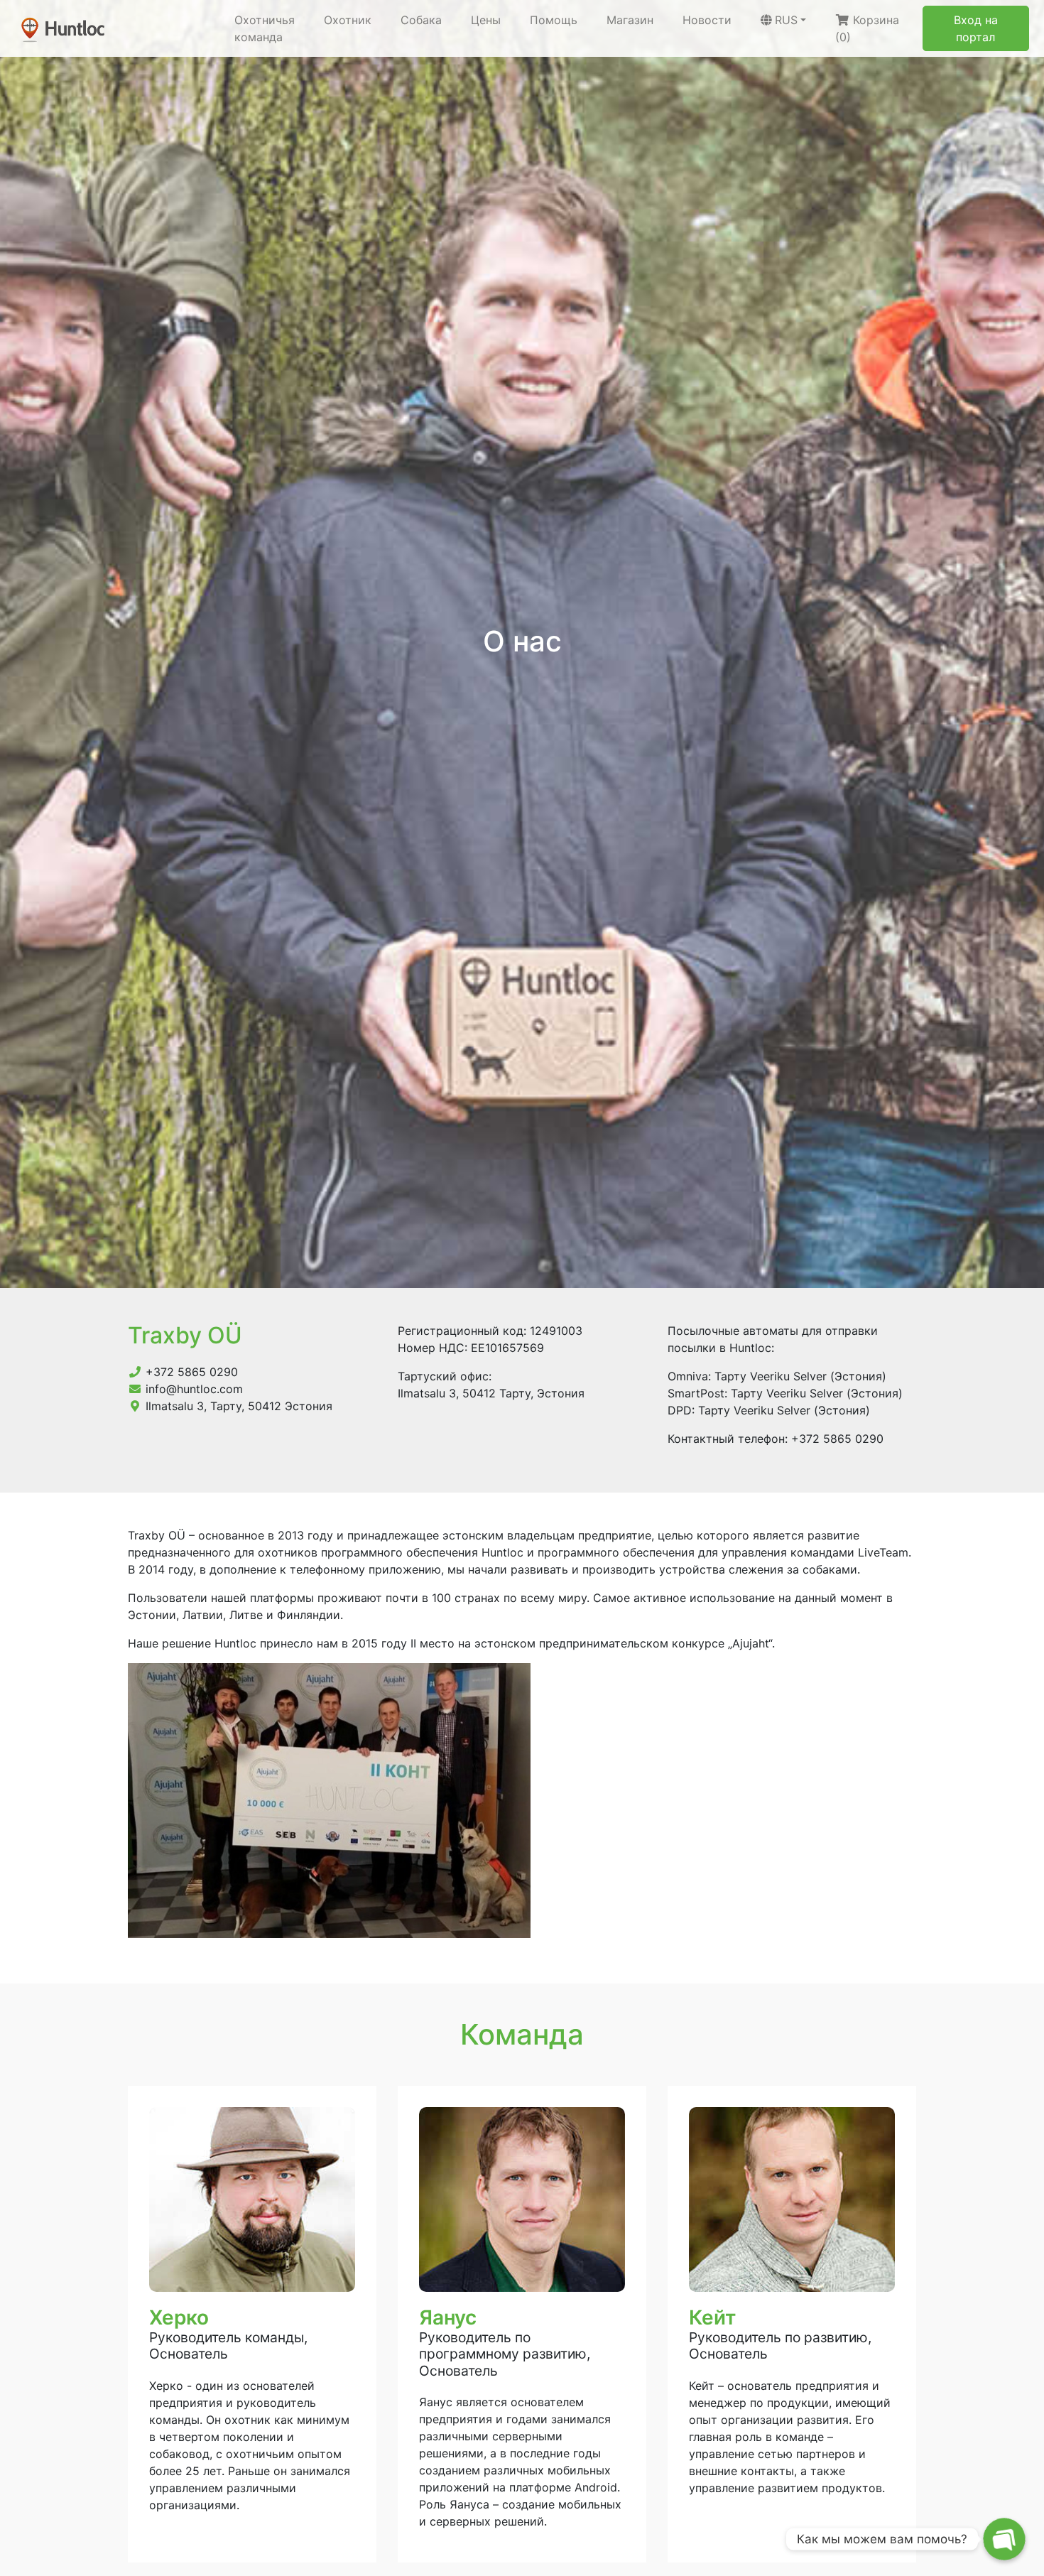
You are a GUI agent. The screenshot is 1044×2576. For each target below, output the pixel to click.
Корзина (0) (867, 28)
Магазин (630, 20)
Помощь (554, 20)
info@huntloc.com (194, 1389)
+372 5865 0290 (192, 1372)
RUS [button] (786, 20)
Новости (707, 20)
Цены (486, 20)
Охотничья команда (265, 28)
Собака (421, 20)
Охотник (348, 20)
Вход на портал (976, 28)
